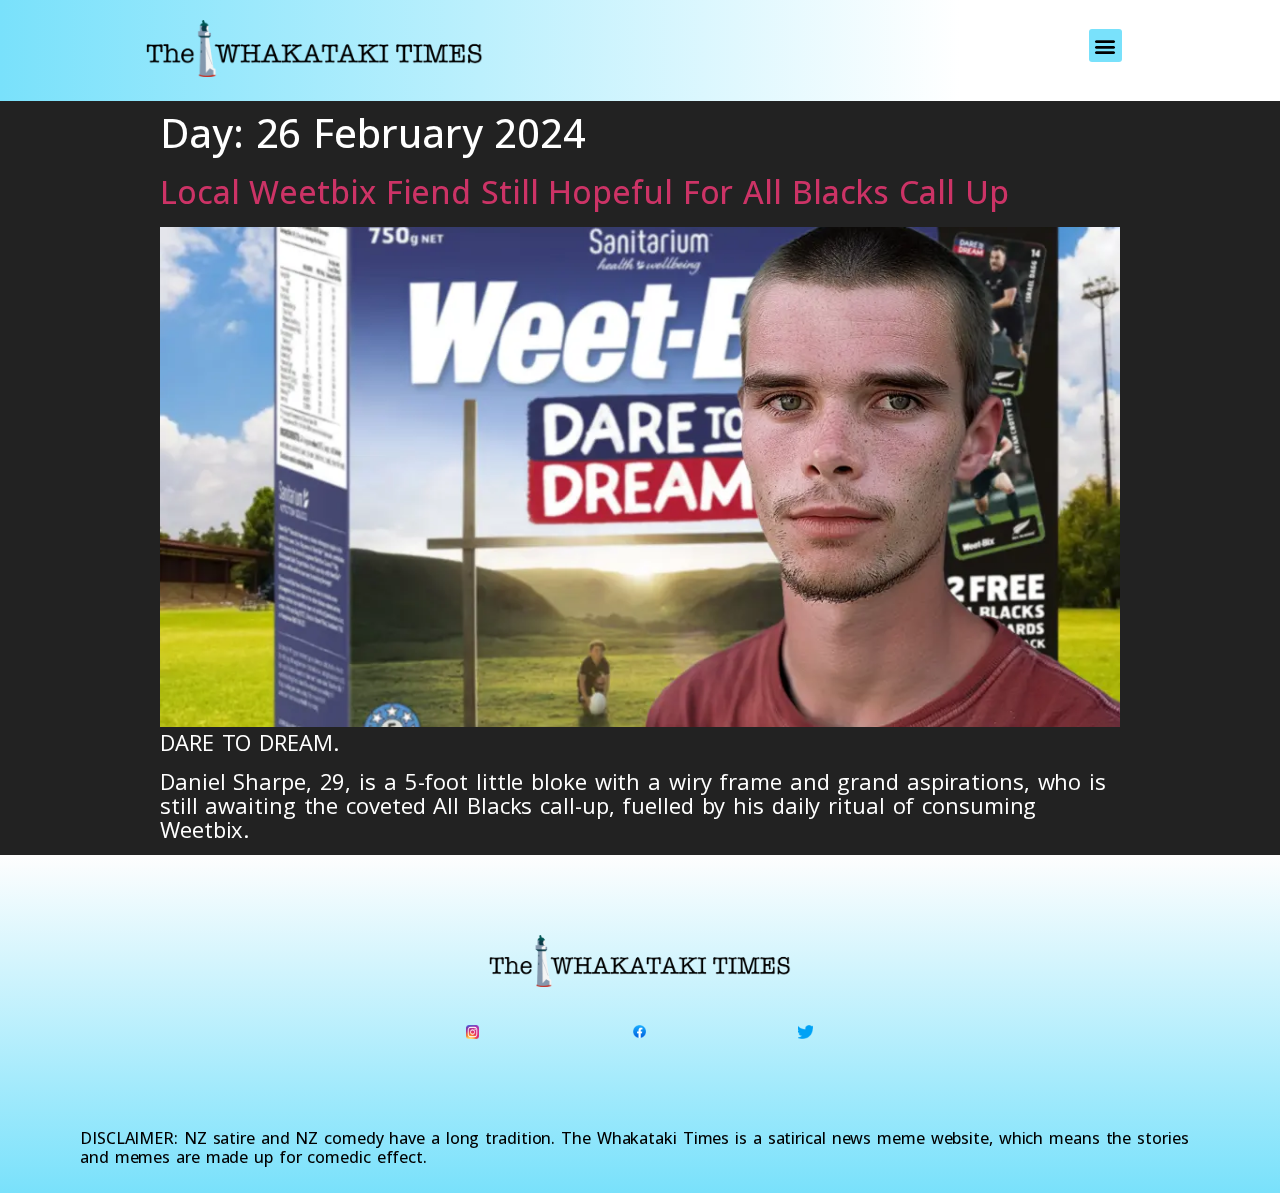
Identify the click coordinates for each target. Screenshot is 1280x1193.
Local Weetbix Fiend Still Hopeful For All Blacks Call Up (584, 191)
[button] (1105, 45)
